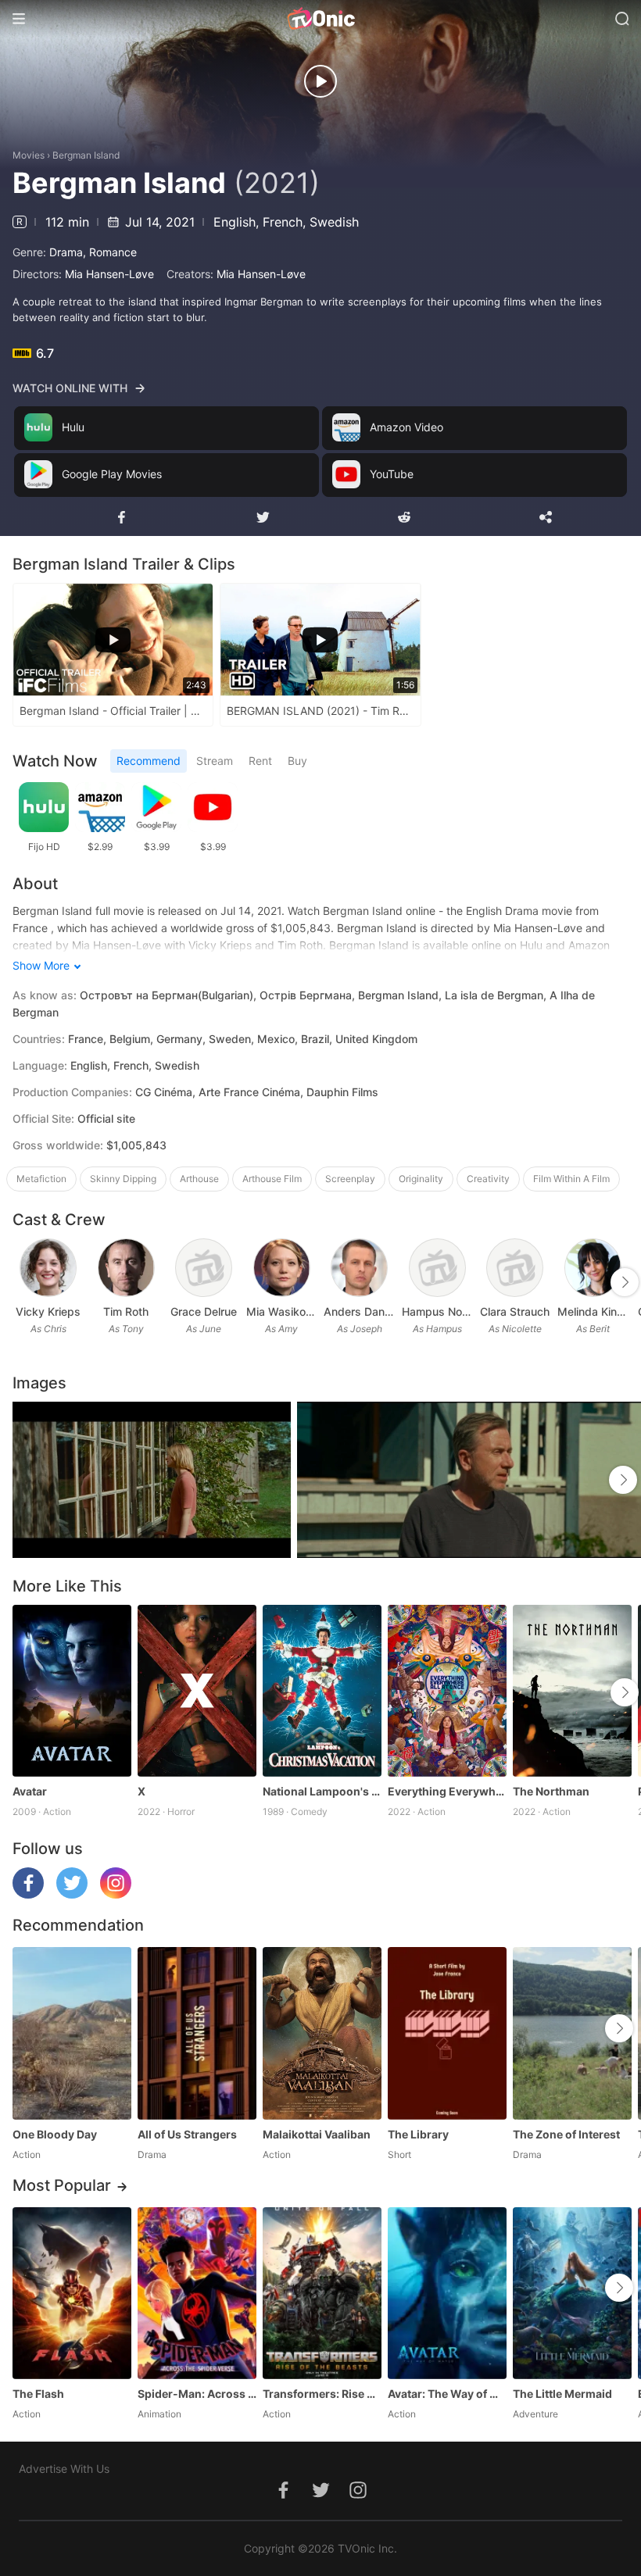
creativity (488, 1179)
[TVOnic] (320, 19)
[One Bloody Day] (72, 2033)
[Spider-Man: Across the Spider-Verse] (197, 2293)
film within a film (571, 1179)
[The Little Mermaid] (572, 2293)
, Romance (110, 252)
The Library (418, 2134)
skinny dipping (123, 1179)
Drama (66, 252)
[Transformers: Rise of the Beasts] (322, 2293)
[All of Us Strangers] (197, 2033)
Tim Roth (126, 1311)
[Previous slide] (23, 1282)
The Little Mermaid (562, 2394)
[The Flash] (72, 2293)
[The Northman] (572, 1691)
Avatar (30, 1791)
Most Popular (62, 2185)
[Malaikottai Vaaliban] (322, 2033)
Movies (29, 155)
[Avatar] (72, 1691)
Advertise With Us (64, 2469)
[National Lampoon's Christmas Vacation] (322, 1691)
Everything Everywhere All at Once (447, 1791)
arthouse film (272, 1179)
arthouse (199, 1179)
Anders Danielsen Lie (360, 1311)
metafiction (41, 1179)
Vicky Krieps (48, 1311)
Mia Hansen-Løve (109, 274)
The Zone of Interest (566, 2134)
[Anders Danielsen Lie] (359, 1268)
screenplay (350, 1179)
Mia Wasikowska (282, 1311)
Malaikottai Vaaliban (317, 2134)
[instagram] (116, 1894)
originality (421, 1179)
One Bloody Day (55, 2134)
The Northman (551, 1791)
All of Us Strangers (187, 2134)
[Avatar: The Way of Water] (447, 2293)
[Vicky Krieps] (48, 1268)
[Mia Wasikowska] (282, 1268)
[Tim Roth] (126, 1268)
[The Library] (447, 2033)
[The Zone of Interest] (572, 2033)
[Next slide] (625, 1282)
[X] (197, 1691)
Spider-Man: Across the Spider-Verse (197, 2394)
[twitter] (72, 1894)
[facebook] (28, 1894)
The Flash (38, 2394)
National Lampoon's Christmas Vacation (322, 1791)
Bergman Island (86, 155)
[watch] (320, 81)
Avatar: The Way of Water (447, 2394)
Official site (106, 1118)
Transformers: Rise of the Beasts (322, 2394)
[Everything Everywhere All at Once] (447, 1691)
